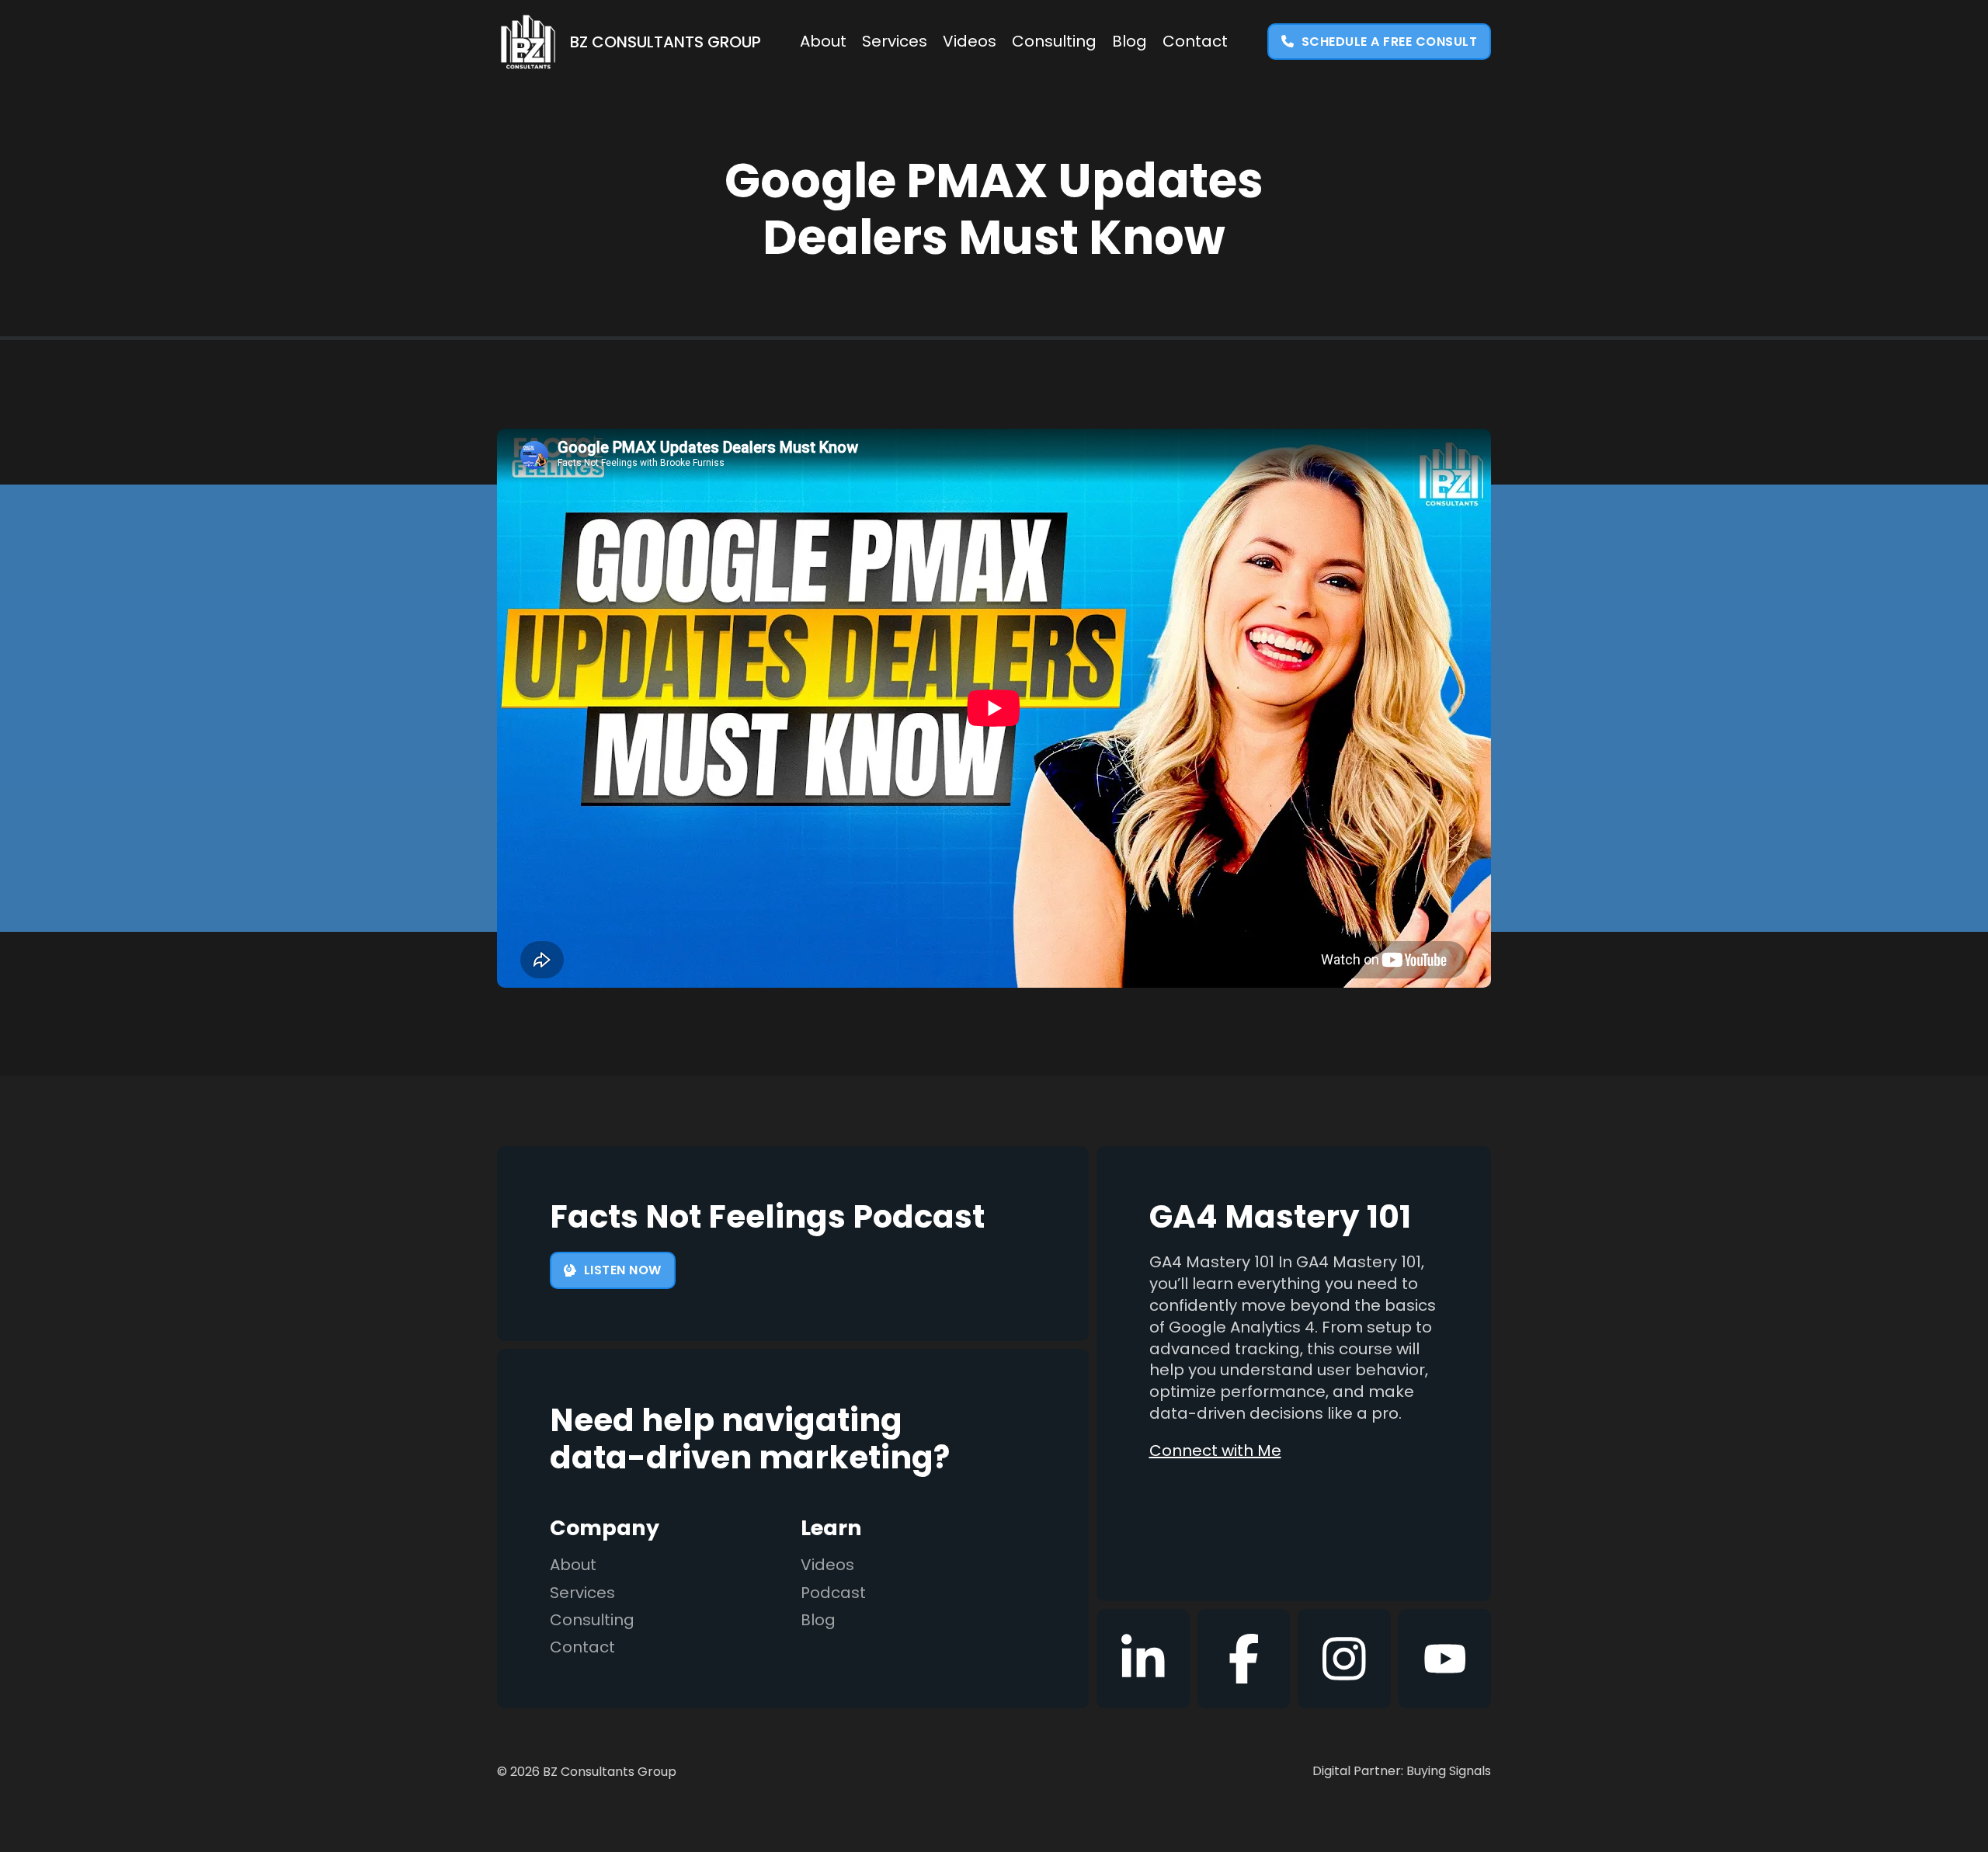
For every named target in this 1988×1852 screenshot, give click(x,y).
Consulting (1054, 42)
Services (895, 42)
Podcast (833, 1593)
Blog (1130, 42)
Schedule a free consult (1390, 42)
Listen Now (623, 1270)
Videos (970, 42)
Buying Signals (1449, 1771)
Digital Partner (1357, 1771)
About (823, 42)
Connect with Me (1215, 1451)
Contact (1195, 42)
